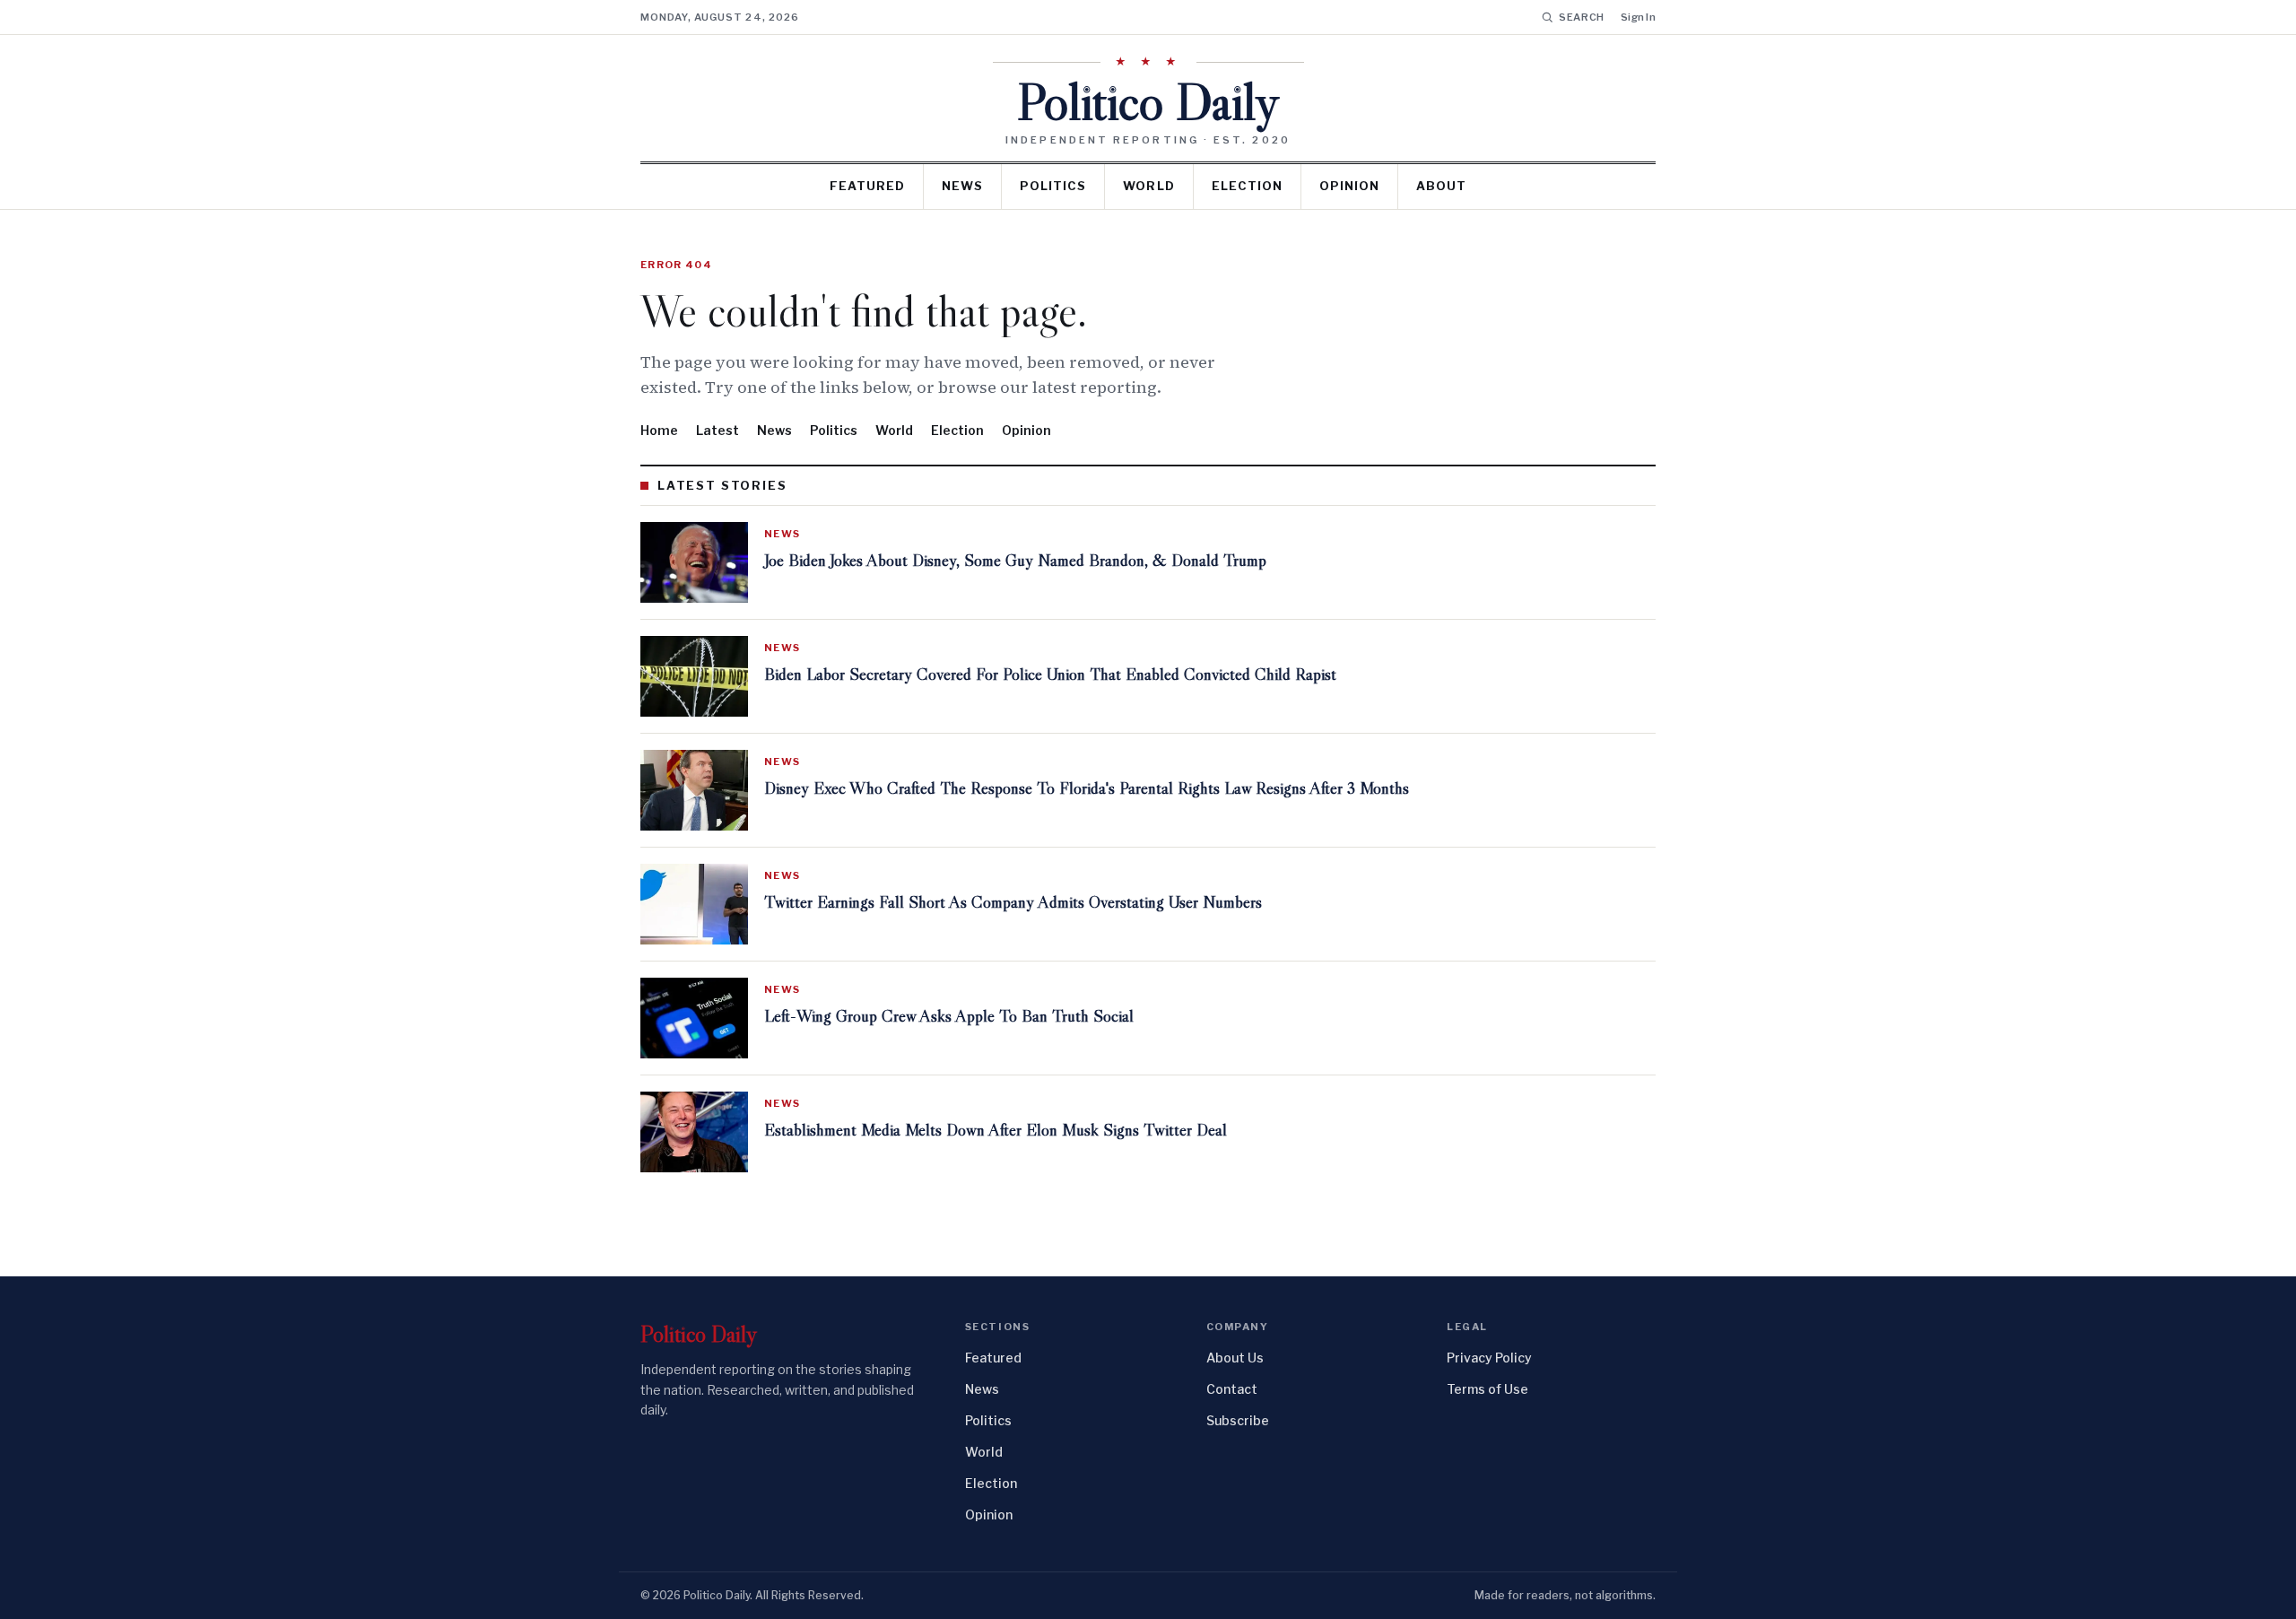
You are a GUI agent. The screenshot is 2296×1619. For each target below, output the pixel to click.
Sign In (1638, 17)
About (1441, 186)
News (962, 186)
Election (1247, 186)
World (1148, 186)
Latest (717, 430)
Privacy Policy (1489, 1358)
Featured (867, 186)
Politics (1053, 186)
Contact (1232, 1389)
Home (659, 430)
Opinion (1349, 186)
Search (1582, 17)
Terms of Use (1487, 1389)
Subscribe (1238, 1420)
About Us (1235, 1358)
